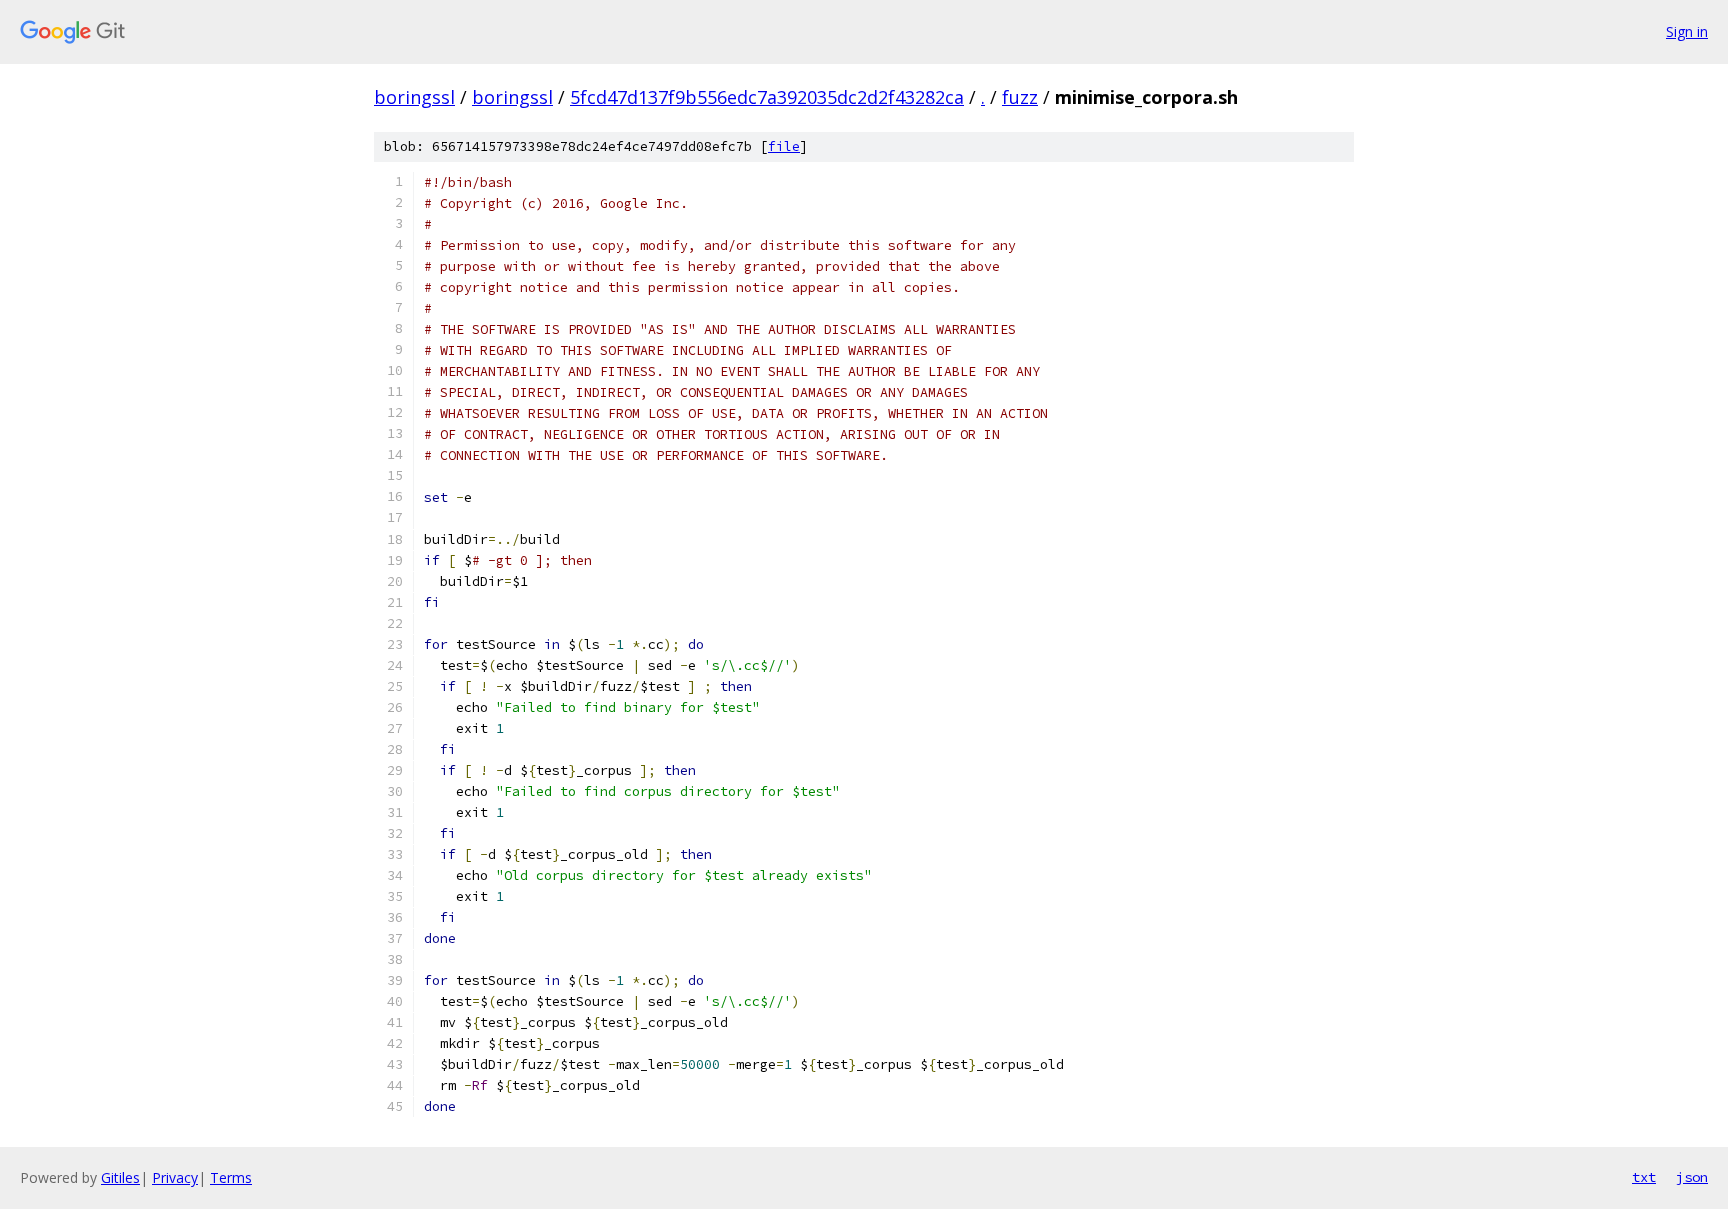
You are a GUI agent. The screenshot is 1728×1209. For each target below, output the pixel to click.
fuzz (1020, 97)
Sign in (1687, 31)
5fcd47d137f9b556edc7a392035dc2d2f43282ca (767, 97)
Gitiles (120, 1177)
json (1692, 1177)
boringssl (414, 97)
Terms (231, 1177)
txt (1644, 1177)
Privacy (175, 1177)
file (784, 146)
